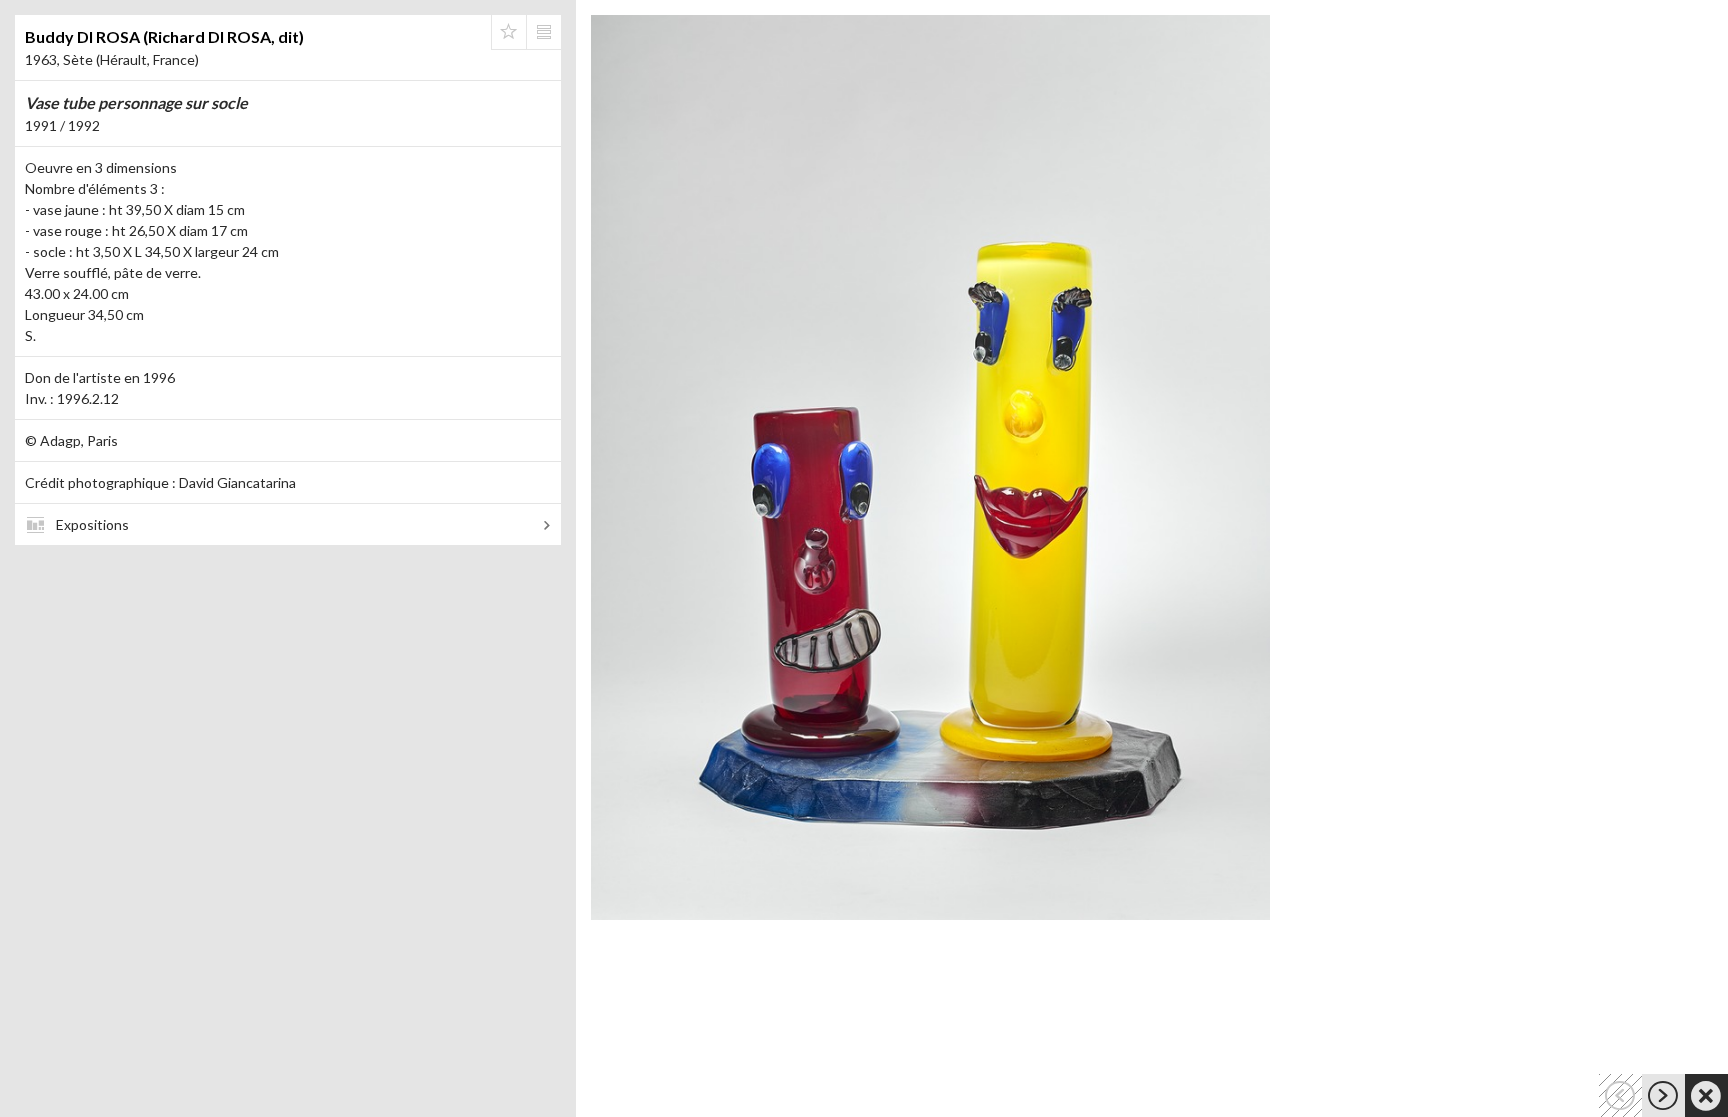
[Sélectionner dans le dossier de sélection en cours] (509, 32)
